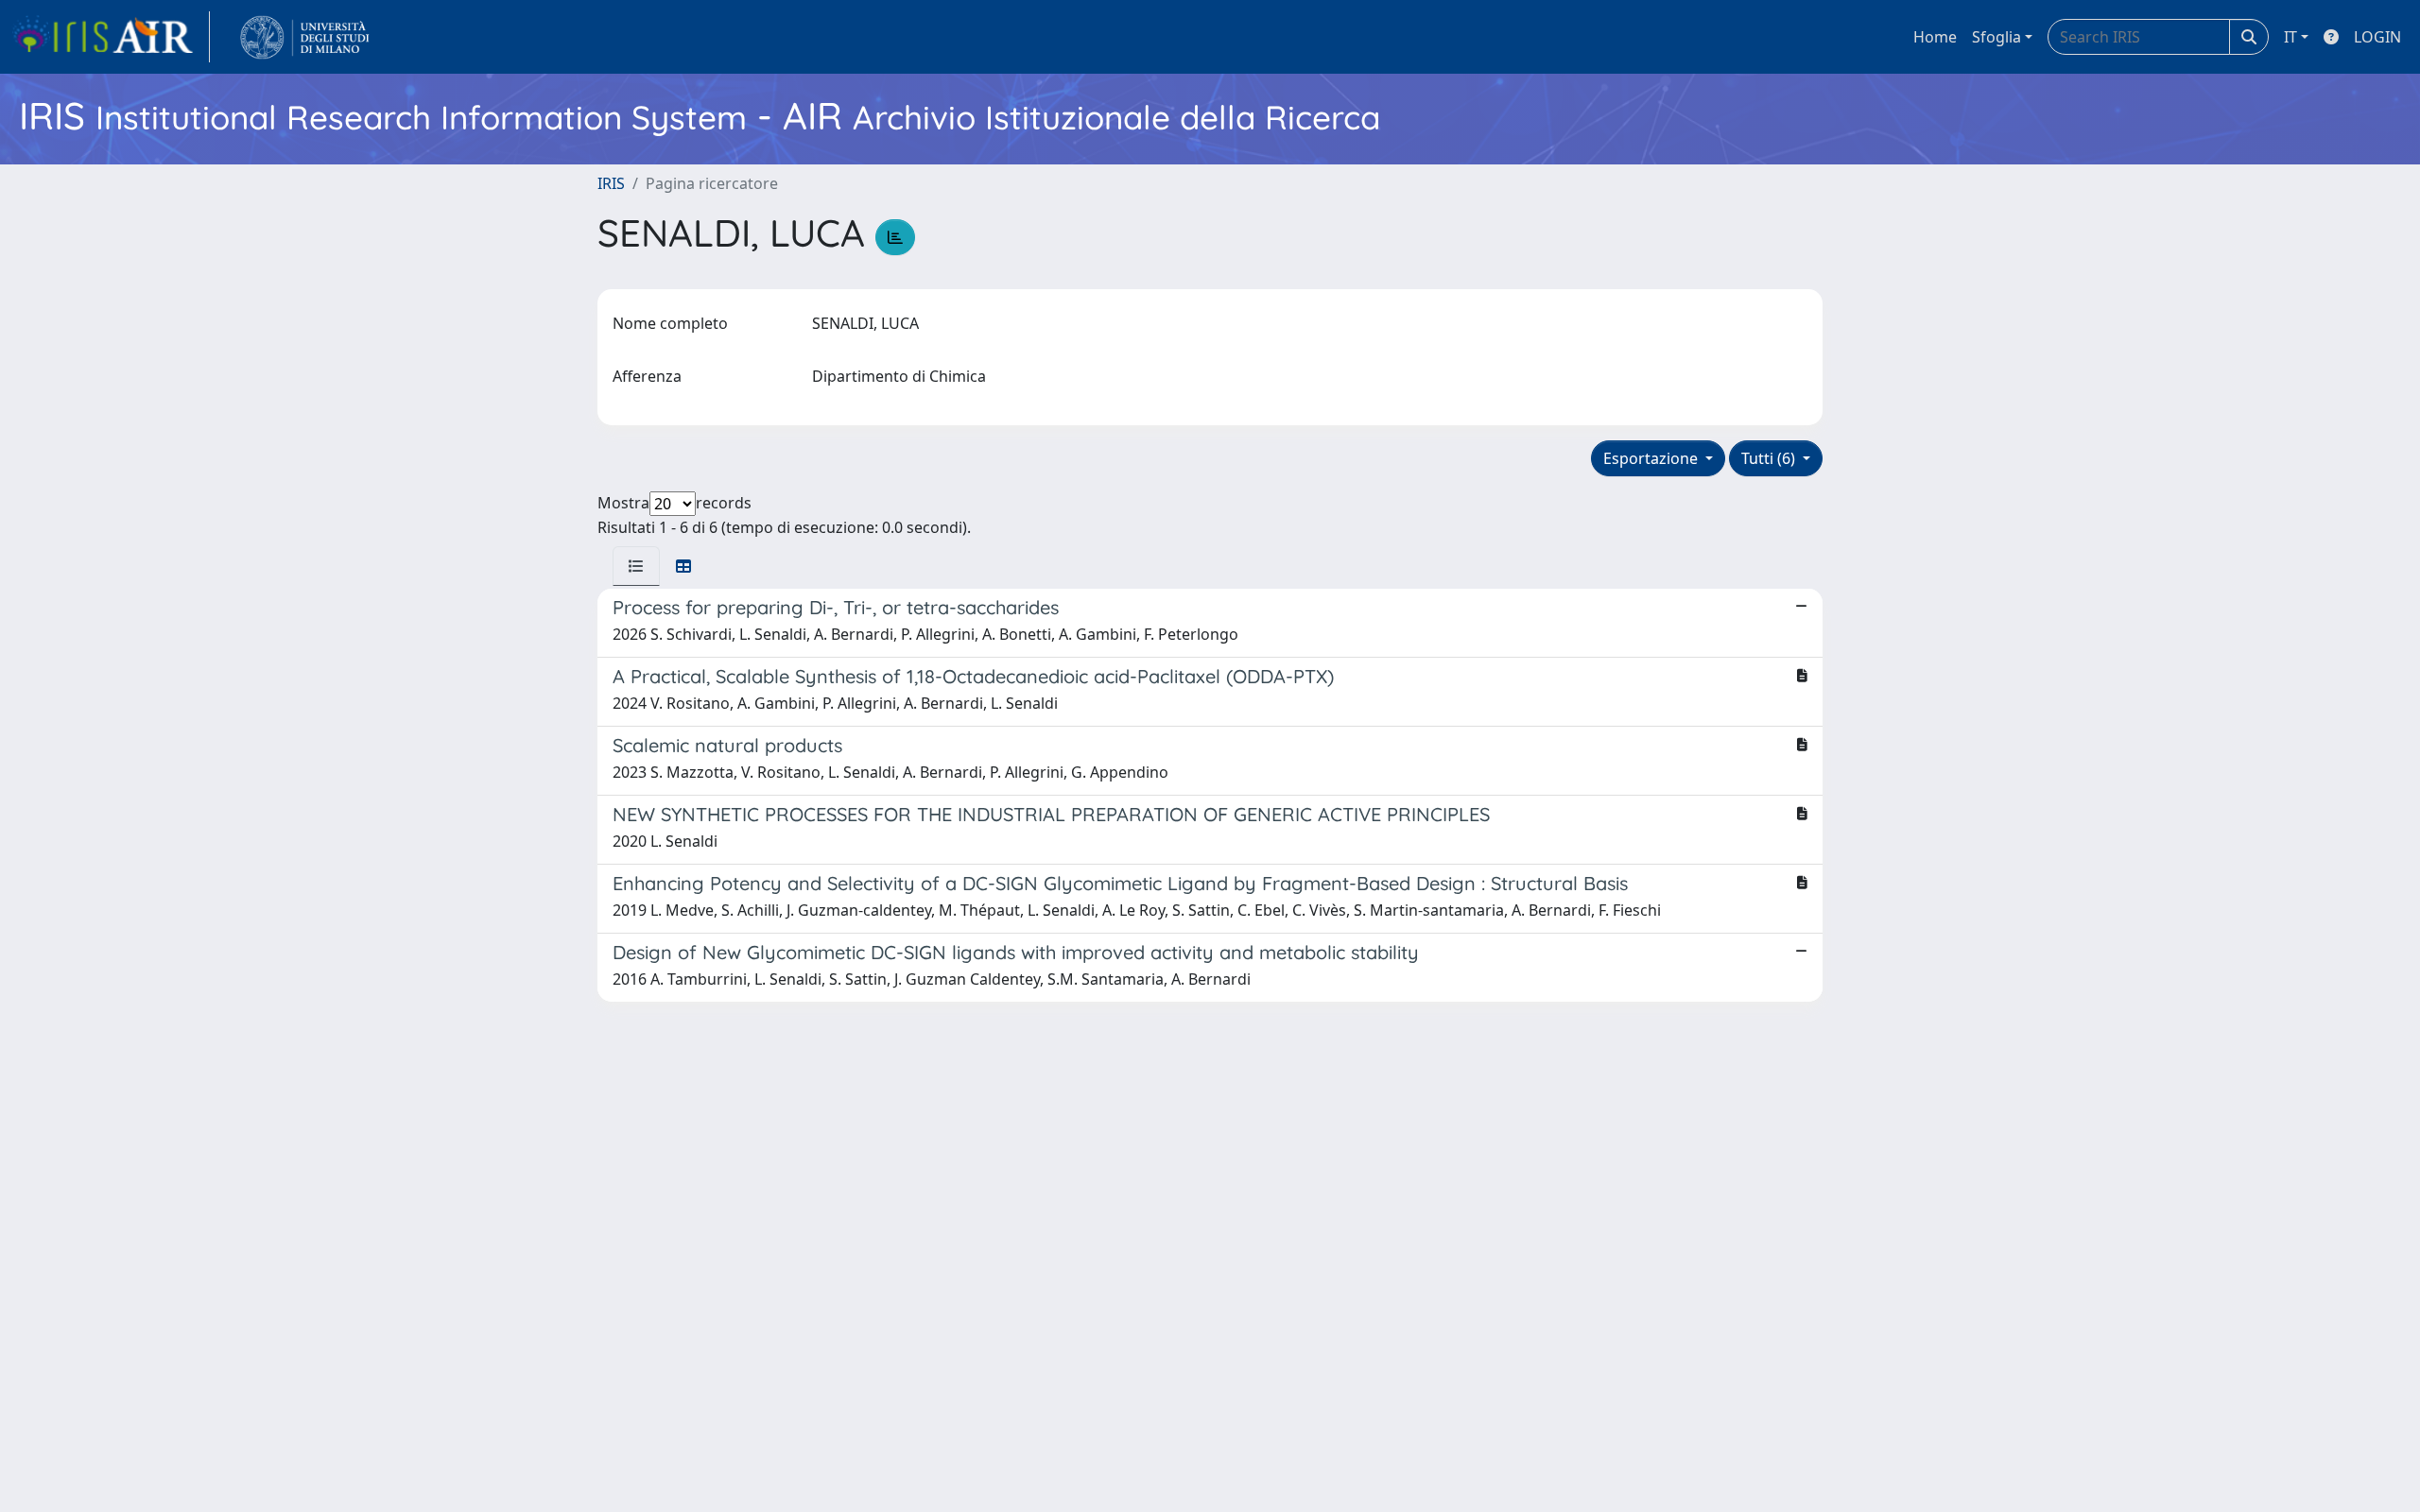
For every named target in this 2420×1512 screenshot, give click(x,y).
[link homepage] (111, 37)
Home (1935, 37)
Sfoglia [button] (1996, 37)
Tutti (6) (1770, 458)
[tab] (636, 566)
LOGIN (2377, 37)
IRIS (611, 183)
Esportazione (1652, 458)
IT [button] (2290, 37)
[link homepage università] (305, 37)
